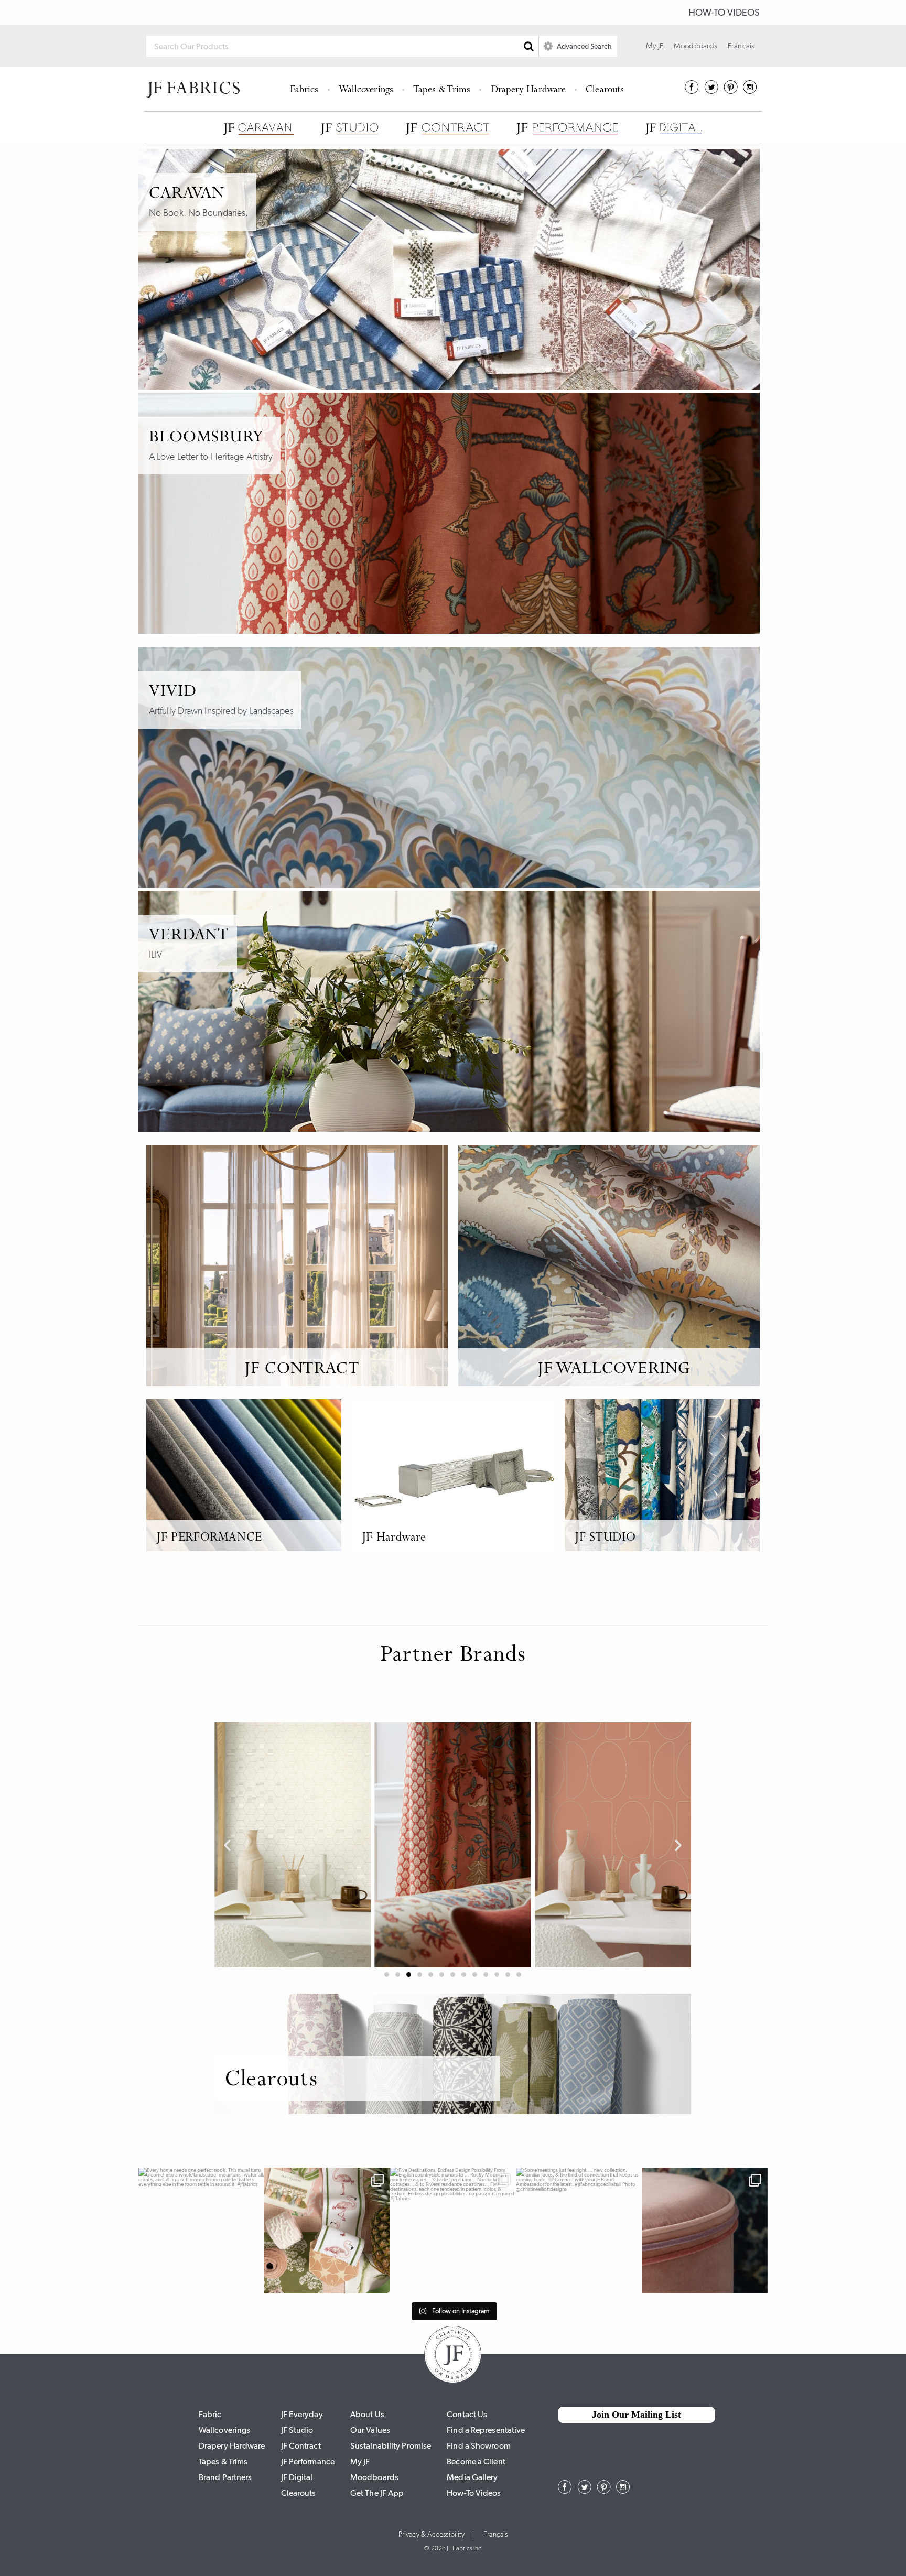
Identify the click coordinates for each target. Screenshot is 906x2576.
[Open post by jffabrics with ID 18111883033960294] (327, 2231)
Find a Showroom (479, 2446)
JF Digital (297, 2477)
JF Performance (308, 2461)
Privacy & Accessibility (432, 2535)
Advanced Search (584, 46)
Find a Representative (486, 2430)
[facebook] (692, 91)
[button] (227, 1845)
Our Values (370, 2430)
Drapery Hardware (528, 90)
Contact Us (467, 2414)
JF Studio (297, 2430)
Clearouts (605, 90)
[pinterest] (731, 91)
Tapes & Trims (442, 90)
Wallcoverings (366, 90)
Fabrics (304, 90)
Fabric (210, 2414)
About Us (367, 2414)
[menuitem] (306, 89)
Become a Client (476, 2461)
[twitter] (711, 91)
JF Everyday (302, 2414)
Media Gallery (472, 2477)
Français (741, 46)
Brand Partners (225, 2477)
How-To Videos (724, 13)
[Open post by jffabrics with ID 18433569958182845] (453, 2231)
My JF (655, 46)
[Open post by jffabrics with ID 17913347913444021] (579, 2231)
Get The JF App (377, 2493)
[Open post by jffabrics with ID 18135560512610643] (705, 2231)
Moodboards (695, 46)
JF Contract (301, 2446)
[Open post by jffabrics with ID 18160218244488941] (201, 2231)
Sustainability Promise (391, 2446)
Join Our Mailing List (637, 2415)
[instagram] (750, 91)
